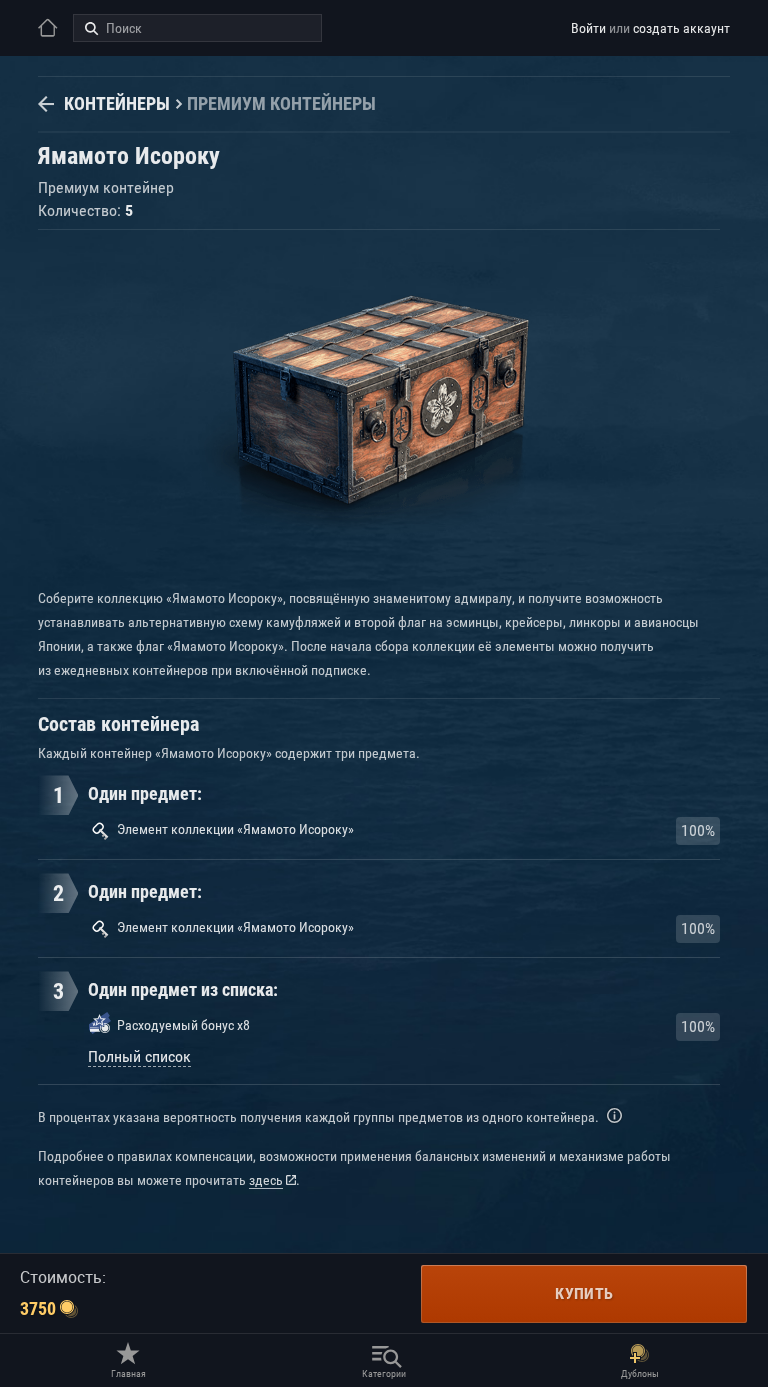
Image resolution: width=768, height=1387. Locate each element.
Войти (588, 28)
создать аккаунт (681, 28)
